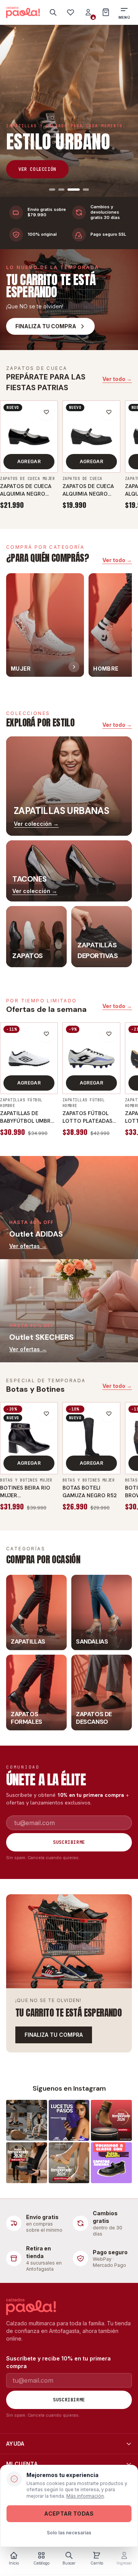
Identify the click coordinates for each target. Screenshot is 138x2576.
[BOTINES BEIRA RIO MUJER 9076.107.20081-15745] (29, 1438)
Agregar (29, 461)
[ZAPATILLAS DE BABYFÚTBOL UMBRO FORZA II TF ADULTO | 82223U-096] (29, 1058)
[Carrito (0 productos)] (106, 12)
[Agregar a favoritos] (46, 412)
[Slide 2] (61, 190)
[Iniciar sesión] (88, 12)
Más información (85, 2496)
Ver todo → (117, 379)
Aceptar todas (69, 2514)
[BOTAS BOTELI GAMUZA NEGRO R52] (91, 1438)
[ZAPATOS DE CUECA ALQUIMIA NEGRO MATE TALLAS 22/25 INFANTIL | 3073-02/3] (91, 437)
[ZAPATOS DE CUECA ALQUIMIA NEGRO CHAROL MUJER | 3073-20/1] (29, 437)
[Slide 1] (52, 190)
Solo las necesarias (69, 2533)
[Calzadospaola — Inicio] (23, 12)
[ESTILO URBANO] (69, 111)
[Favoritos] (71, 12)
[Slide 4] (86, 190)
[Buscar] (53, 12)
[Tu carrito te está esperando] (69, 1941)
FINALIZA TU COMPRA (54, 2035)
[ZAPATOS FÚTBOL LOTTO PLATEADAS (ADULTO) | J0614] (91, 1058)
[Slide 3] (74, 190)
